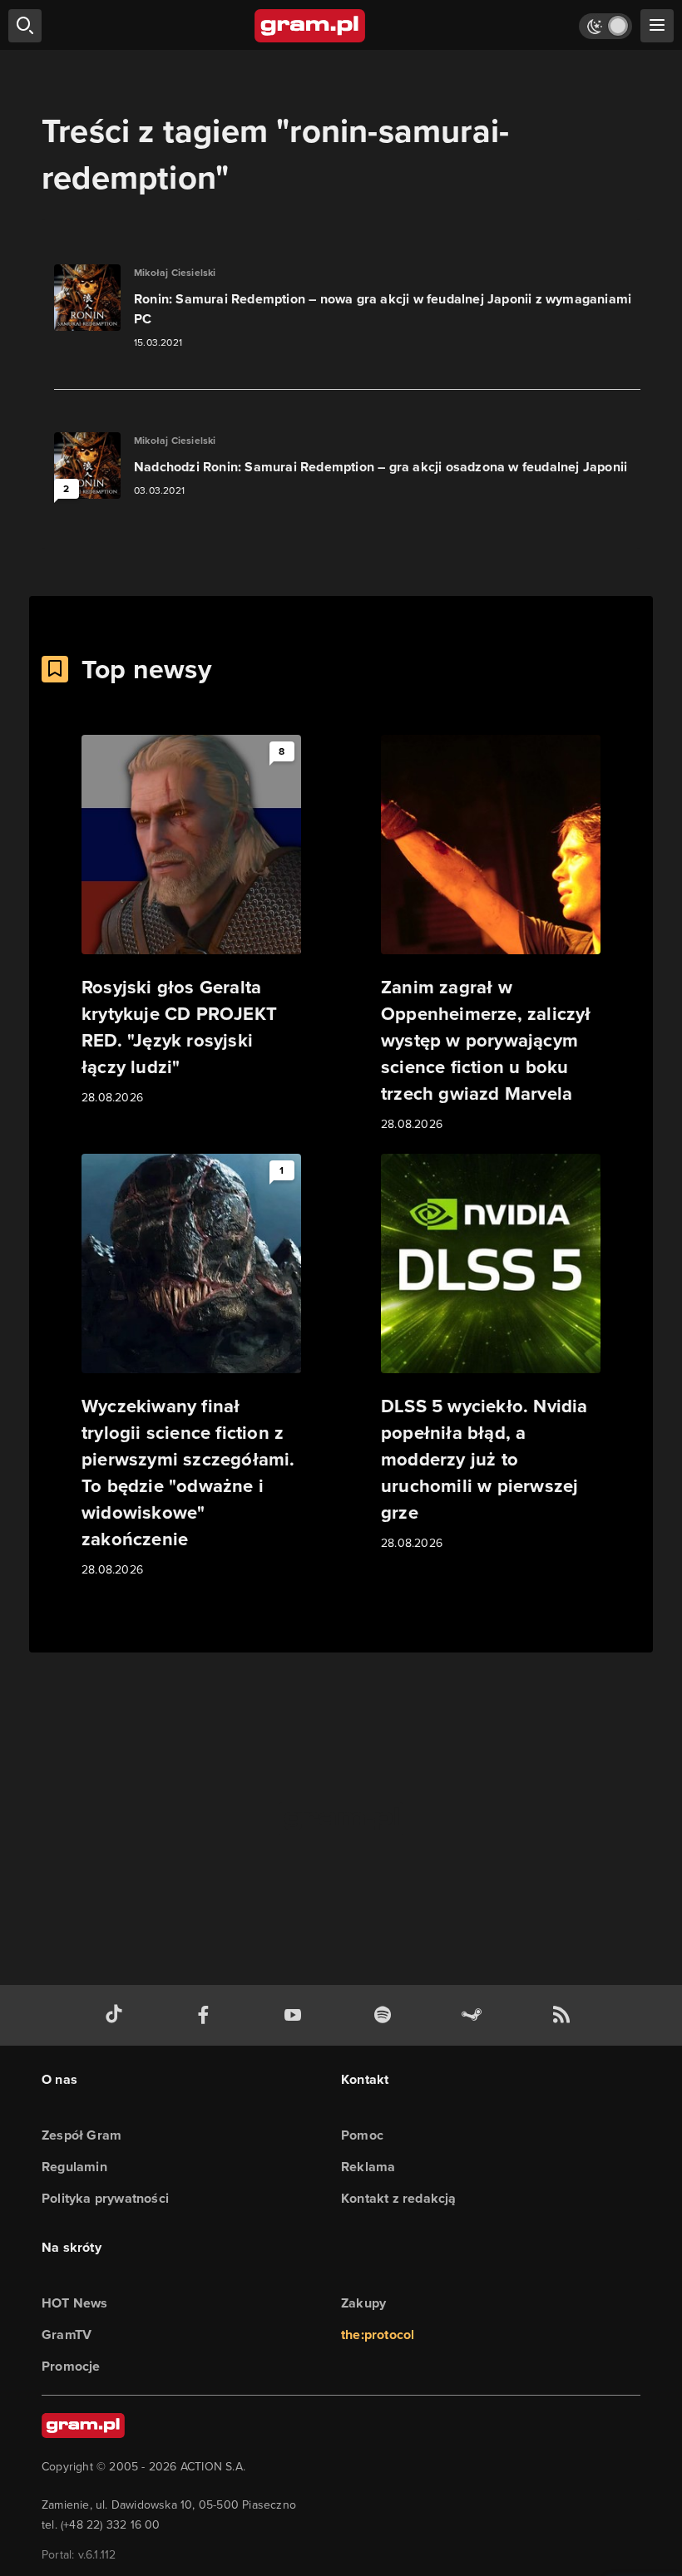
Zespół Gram (82, 2135)
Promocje (71, 2366)
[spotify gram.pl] (386, 2015)
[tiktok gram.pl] (117, 2015)
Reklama (368, 2167)
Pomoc (362, 2135)
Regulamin (74, 2167)
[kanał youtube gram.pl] (296, 2015)
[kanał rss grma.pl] (565, 2015)
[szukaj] (25, 26)
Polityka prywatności (105, 2198)
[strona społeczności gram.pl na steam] (475, 2015)
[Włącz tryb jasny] (605, 26)
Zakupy (363, 2303)
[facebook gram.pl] (207, 2015)
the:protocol (378, 2335)
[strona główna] (311, 26)
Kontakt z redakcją (399, 2198)
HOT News (75, 2303)
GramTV (67, 2335)
